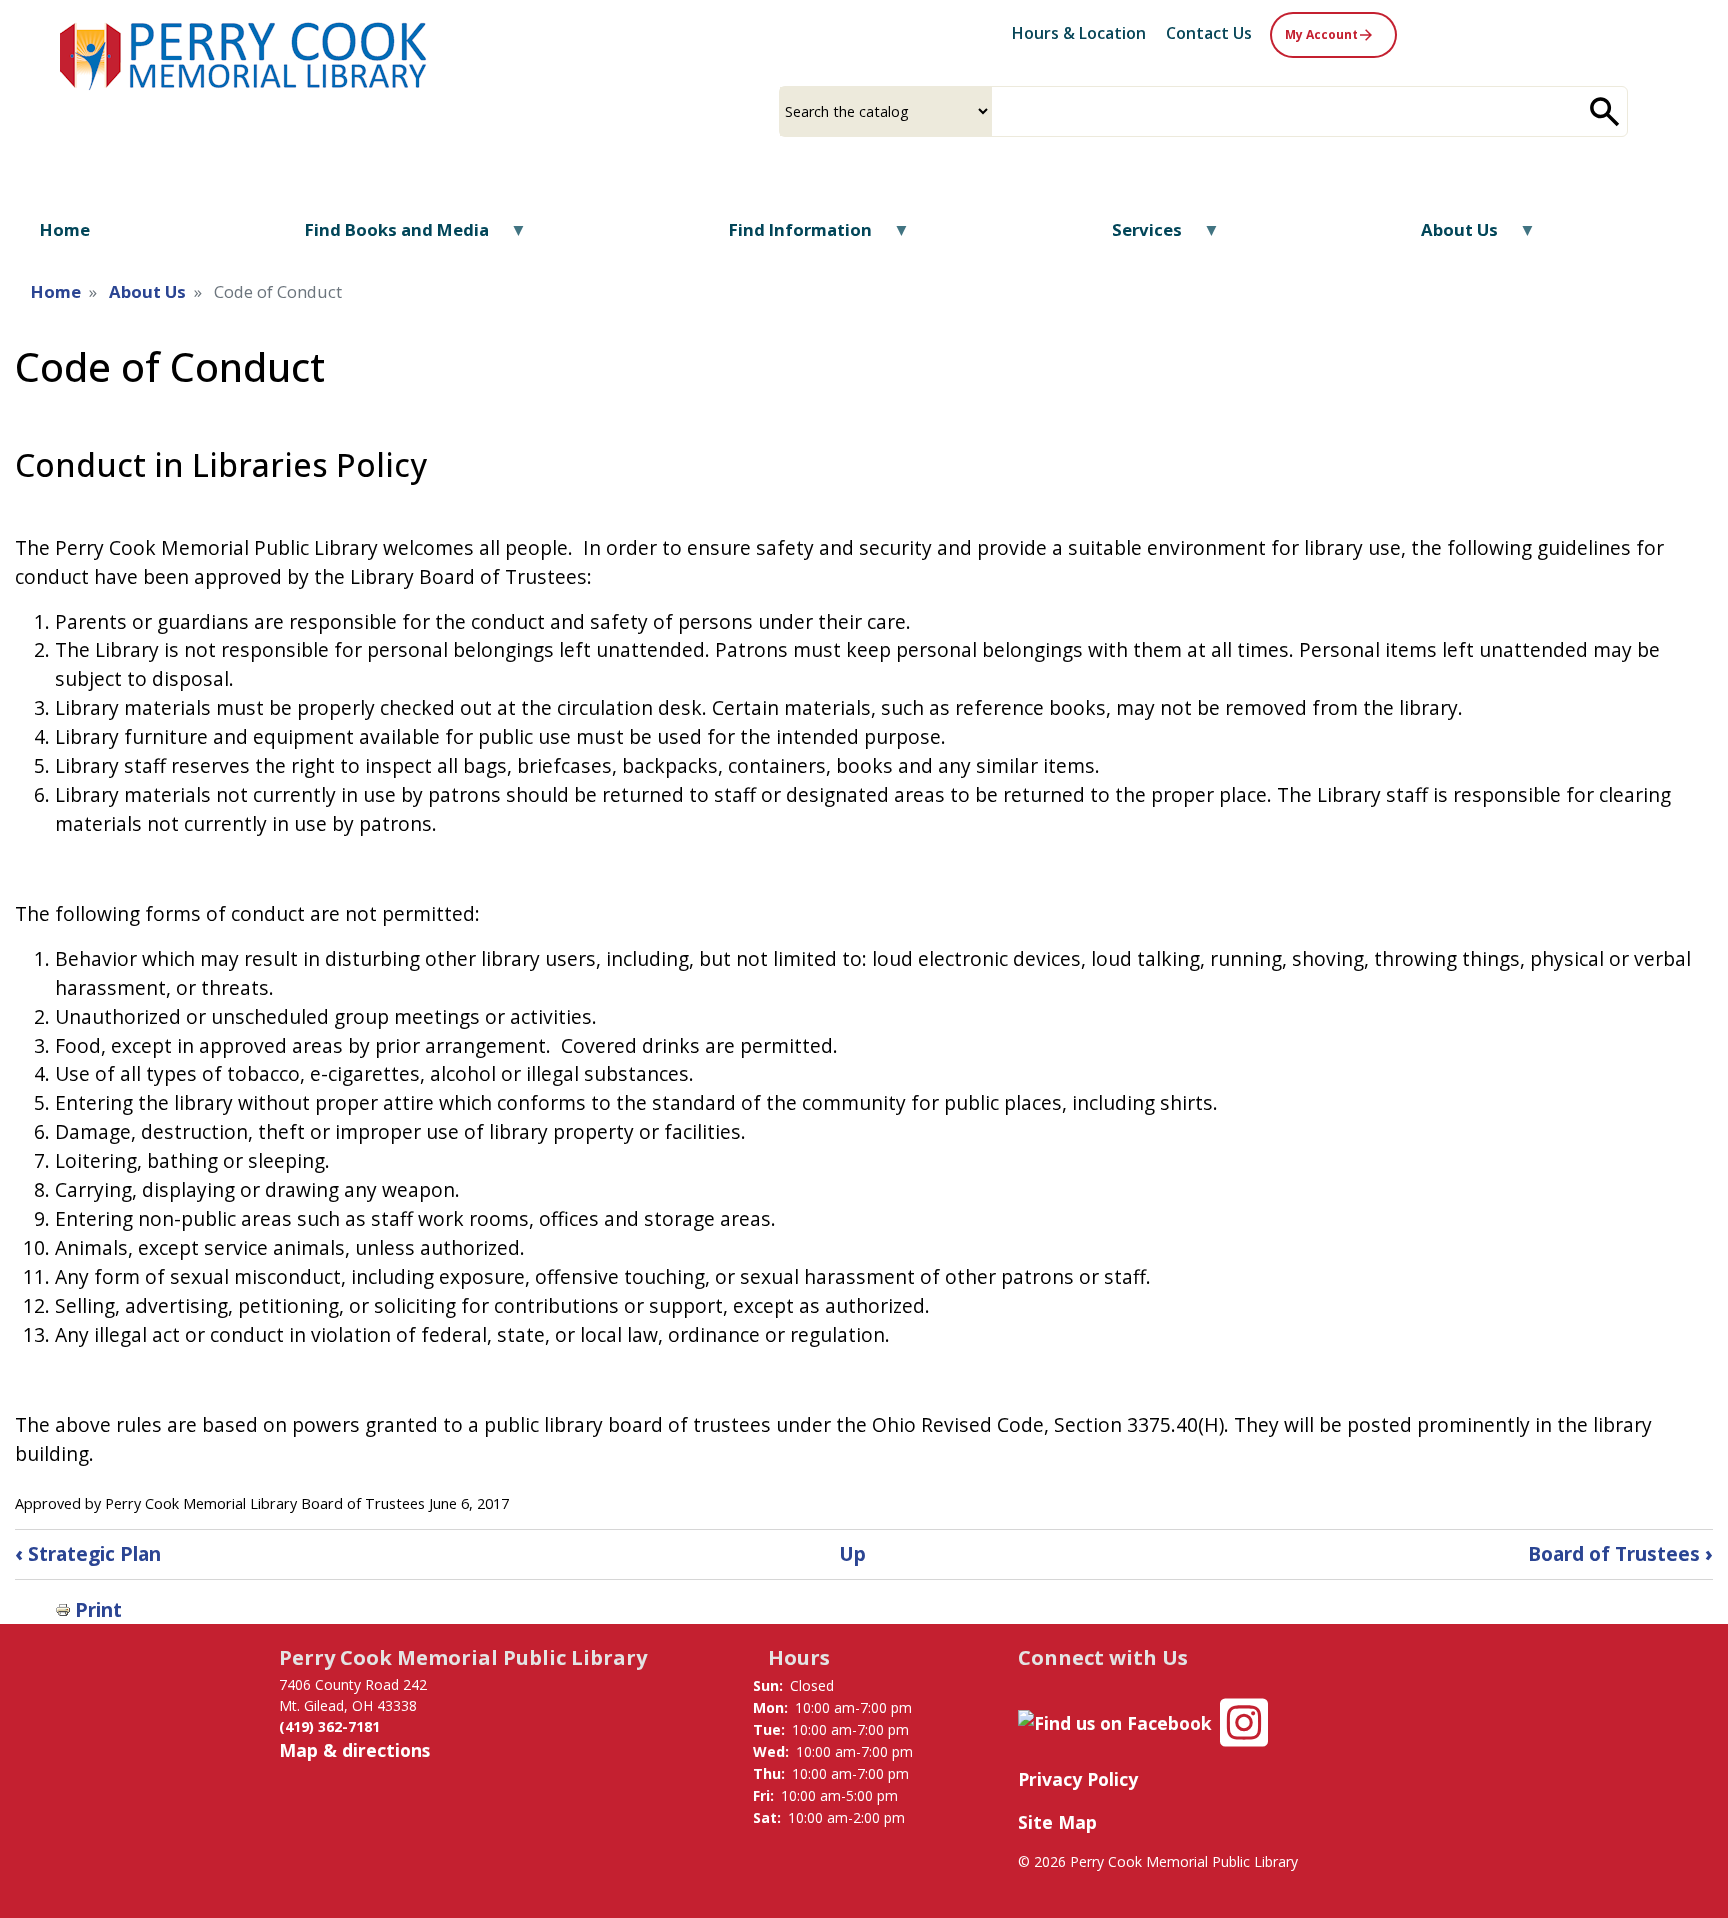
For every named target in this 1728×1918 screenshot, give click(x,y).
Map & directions (354, 1750)
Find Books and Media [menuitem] (384, 236)
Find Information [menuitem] (787, 236)
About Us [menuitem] (1447, 236)
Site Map (1057, 1822)
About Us (147, 291)
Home (56, 291)
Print (98, 1609)
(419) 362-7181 (329, 1726)
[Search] (1605, 111)
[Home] (245, 53)
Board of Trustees (1620, 1553)
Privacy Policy (1078, 1779)
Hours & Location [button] (1079, 33)
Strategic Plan (88, 1553)
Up (852, 1553)
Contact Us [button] (1209, 33)
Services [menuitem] (1133, 236)
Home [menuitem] (65, 229)
